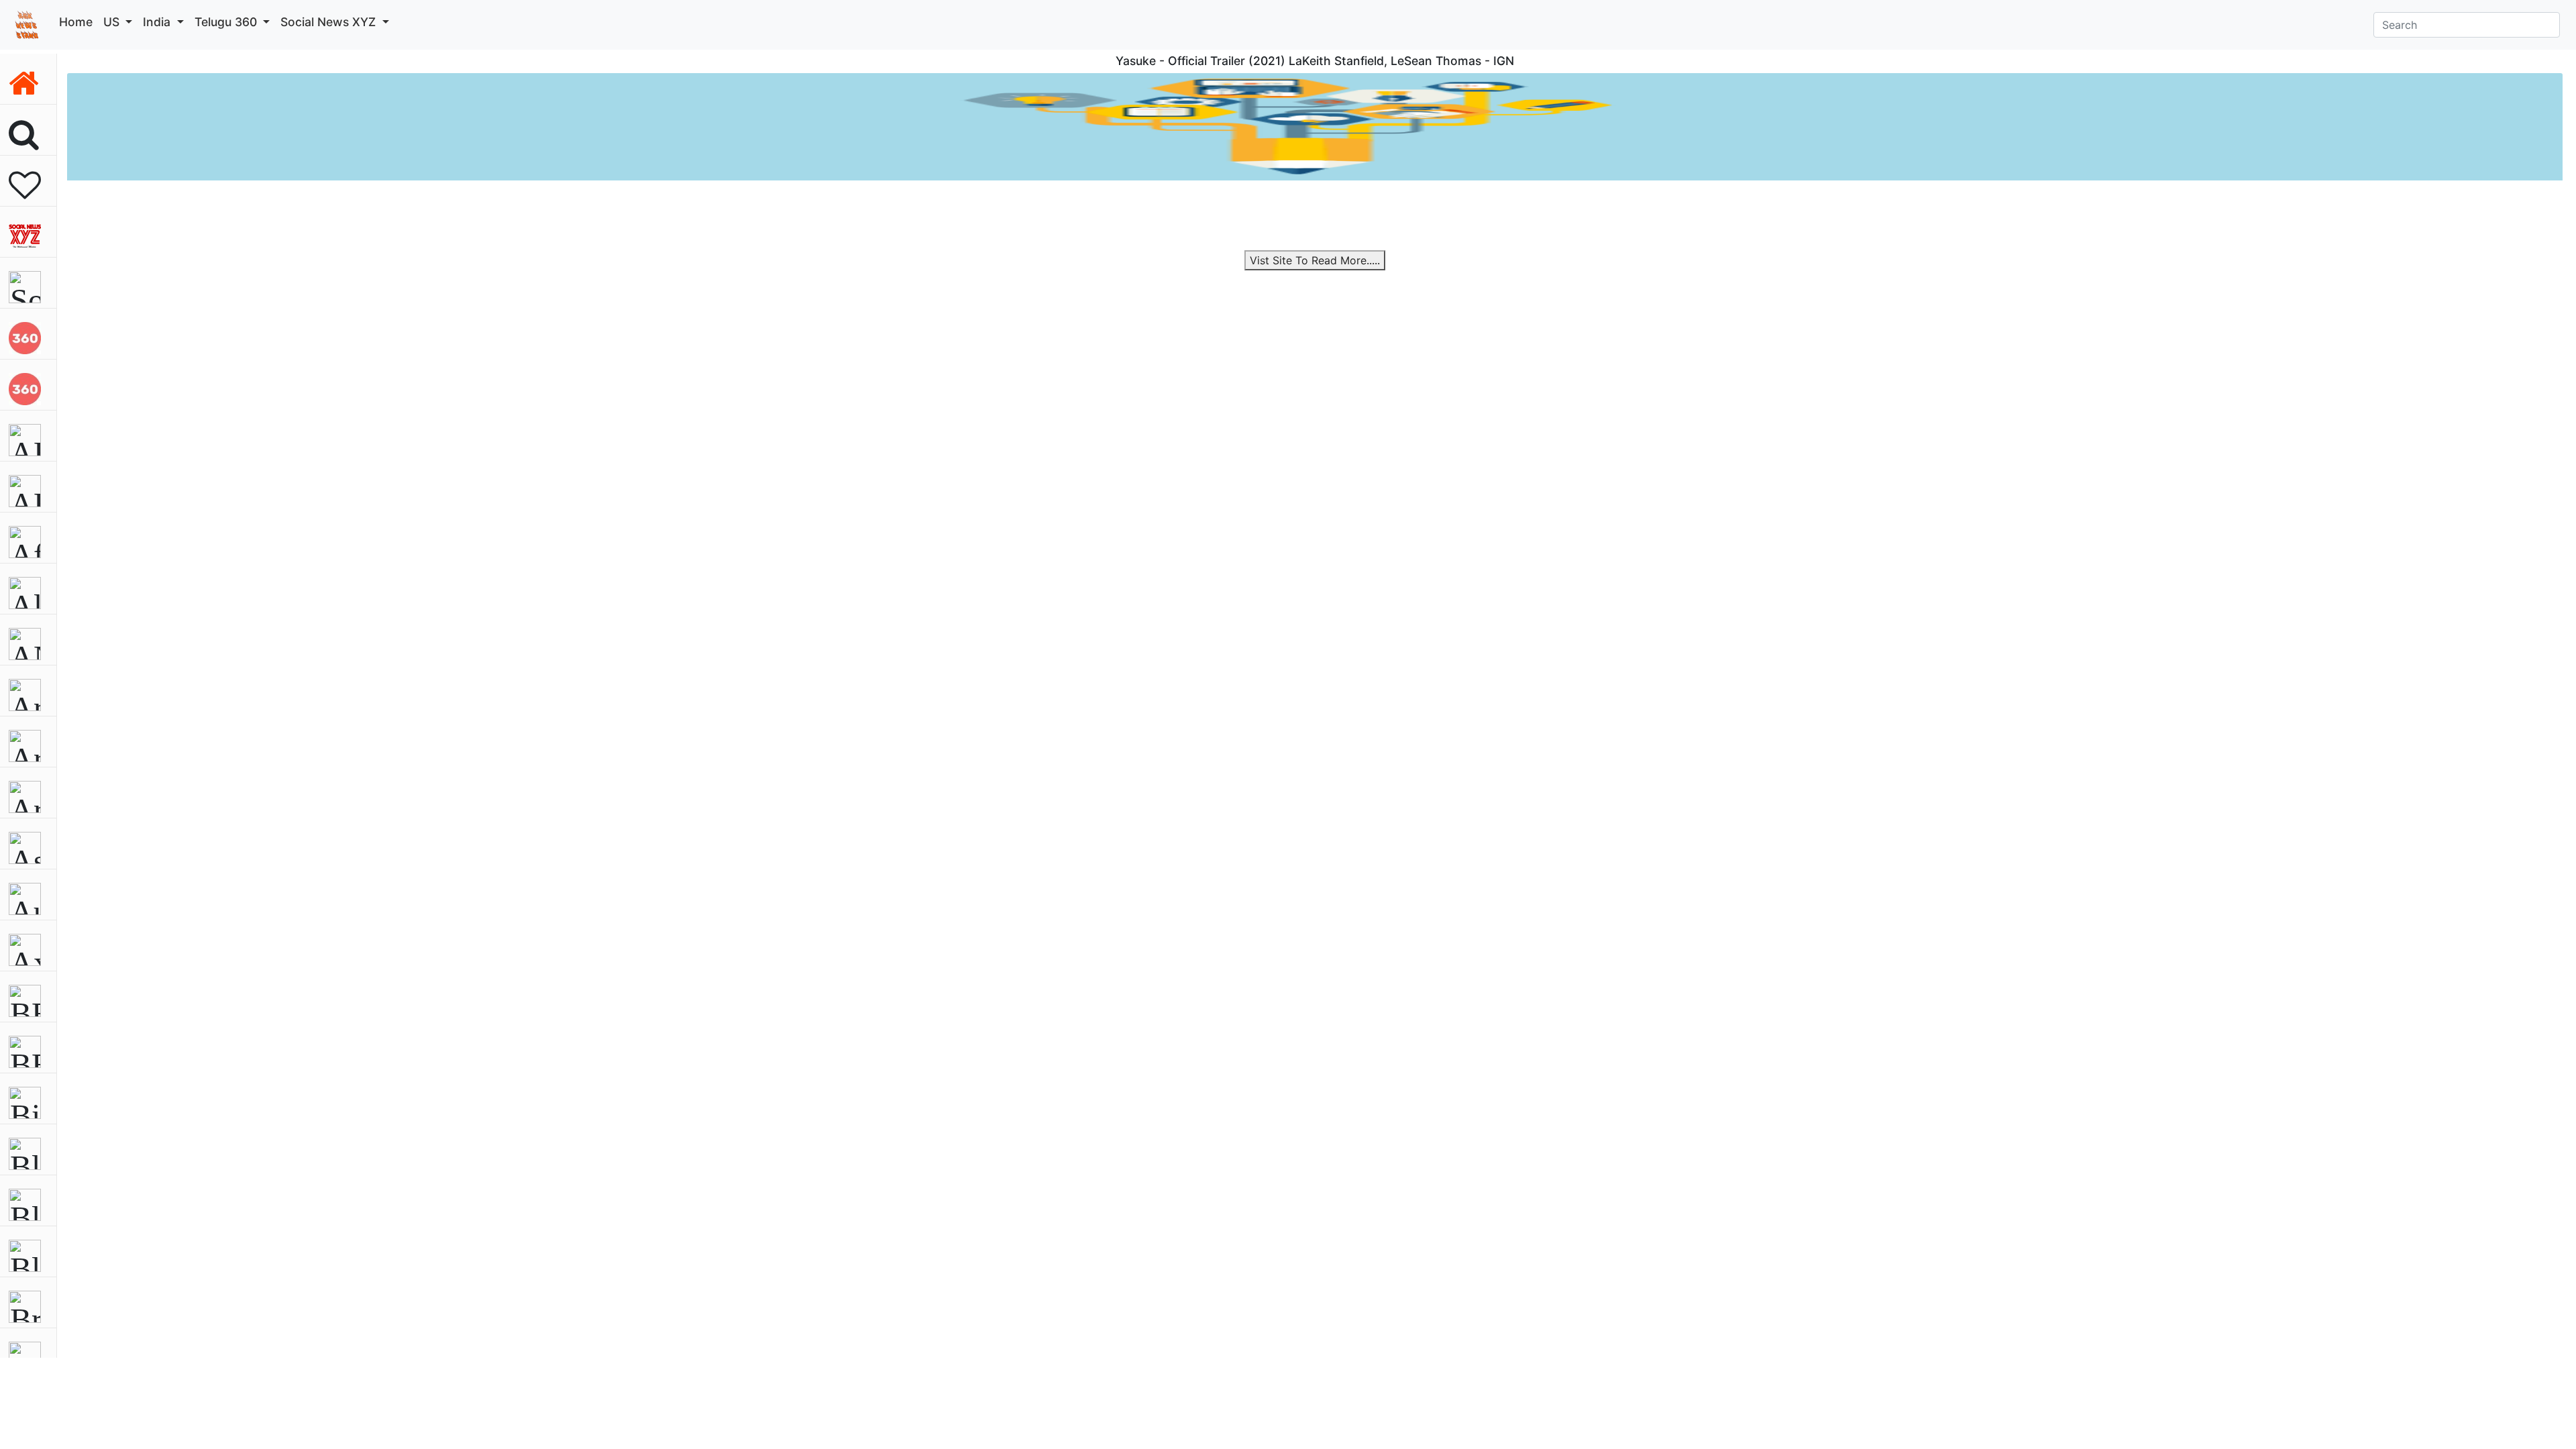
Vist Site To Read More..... (1315, 260)
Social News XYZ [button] (330, 22)
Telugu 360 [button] (227, 22)
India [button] (158, 22)
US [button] (113, 22)
